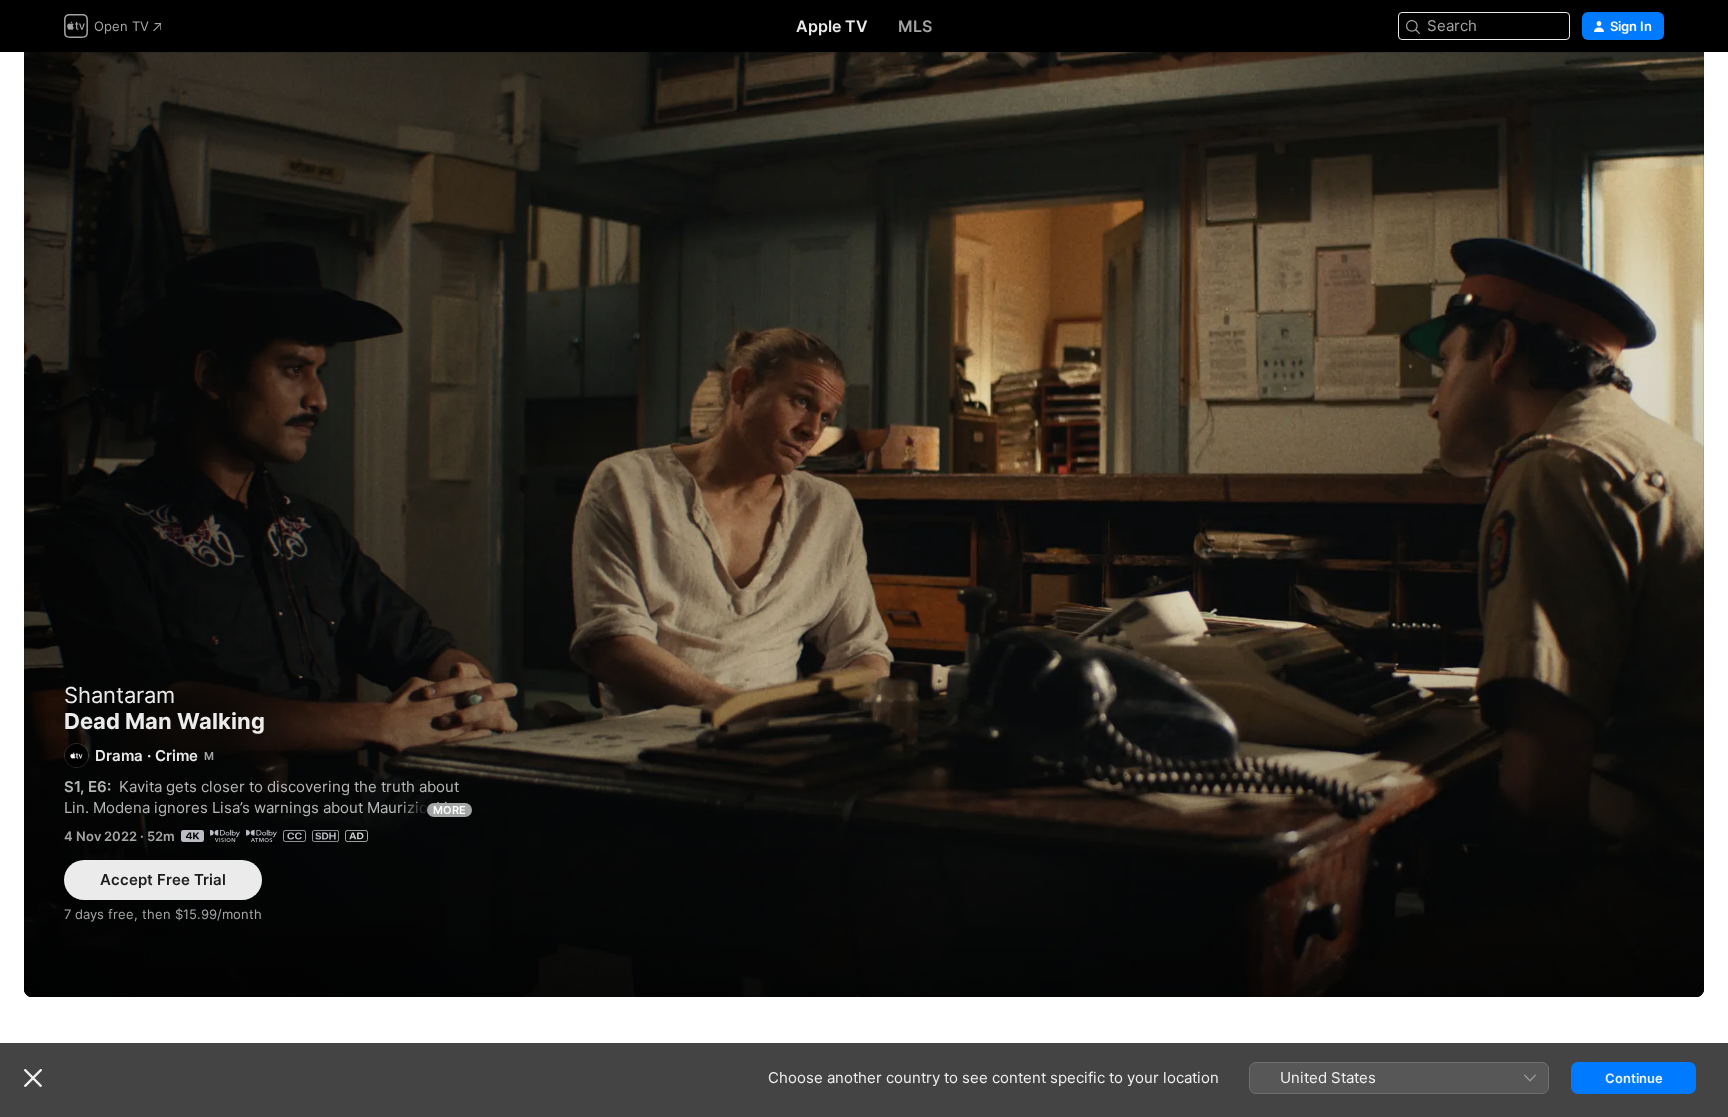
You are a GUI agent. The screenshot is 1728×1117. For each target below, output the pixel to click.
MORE (449, 810)
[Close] (33, 1078)
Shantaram (119, 695)
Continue (1634, 1078)
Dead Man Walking (864, 524)
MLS (915, 26)
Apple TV (832, 26)
